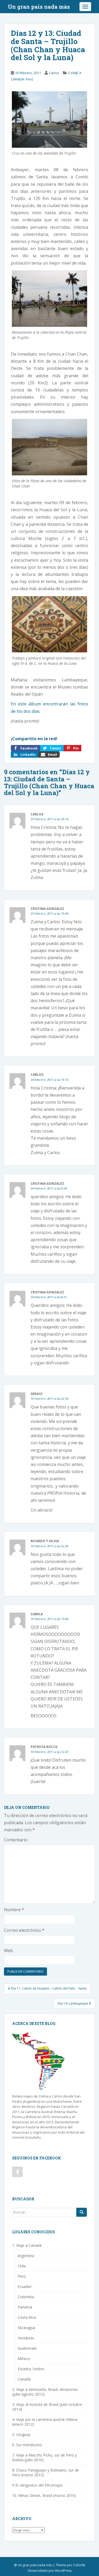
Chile (22, 2266)
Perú (22, 2276)
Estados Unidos (31, 2369)
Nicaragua (26, 2328)
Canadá (24, 2379)
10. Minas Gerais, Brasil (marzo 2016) (44, 2495)
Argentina (26, 2256)
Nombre (14, 1910)
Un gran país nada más (39, 7)
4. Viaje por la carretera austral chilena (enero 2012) (45, 2422)
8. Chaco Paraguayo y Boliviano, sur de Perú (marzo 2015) (46, 2472)
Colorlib (79, 2565)
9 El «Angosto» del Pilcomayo (37, 2485)
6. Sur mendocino (27, 2445)
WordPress (63, 2571)
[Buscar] (82, 2212)
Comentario (16, 1840)
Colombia (26, 2297)
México (24, 2358)
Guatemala (27, 2348)
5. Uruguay (21, 2434)
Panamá (25, 2307)
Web (8, 1951)
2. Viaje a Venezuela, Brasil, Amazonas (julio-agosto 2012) (45, 2392)
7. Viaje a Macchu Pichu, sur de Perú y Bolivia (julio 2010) (44, 2457)
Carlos (54, 73)
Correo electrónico (24, 1930)
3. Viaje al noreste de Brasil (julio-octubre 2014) (47, 2407)
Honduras (26, 2338)
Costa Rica (27, 2317)
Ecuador (25, 2286)
